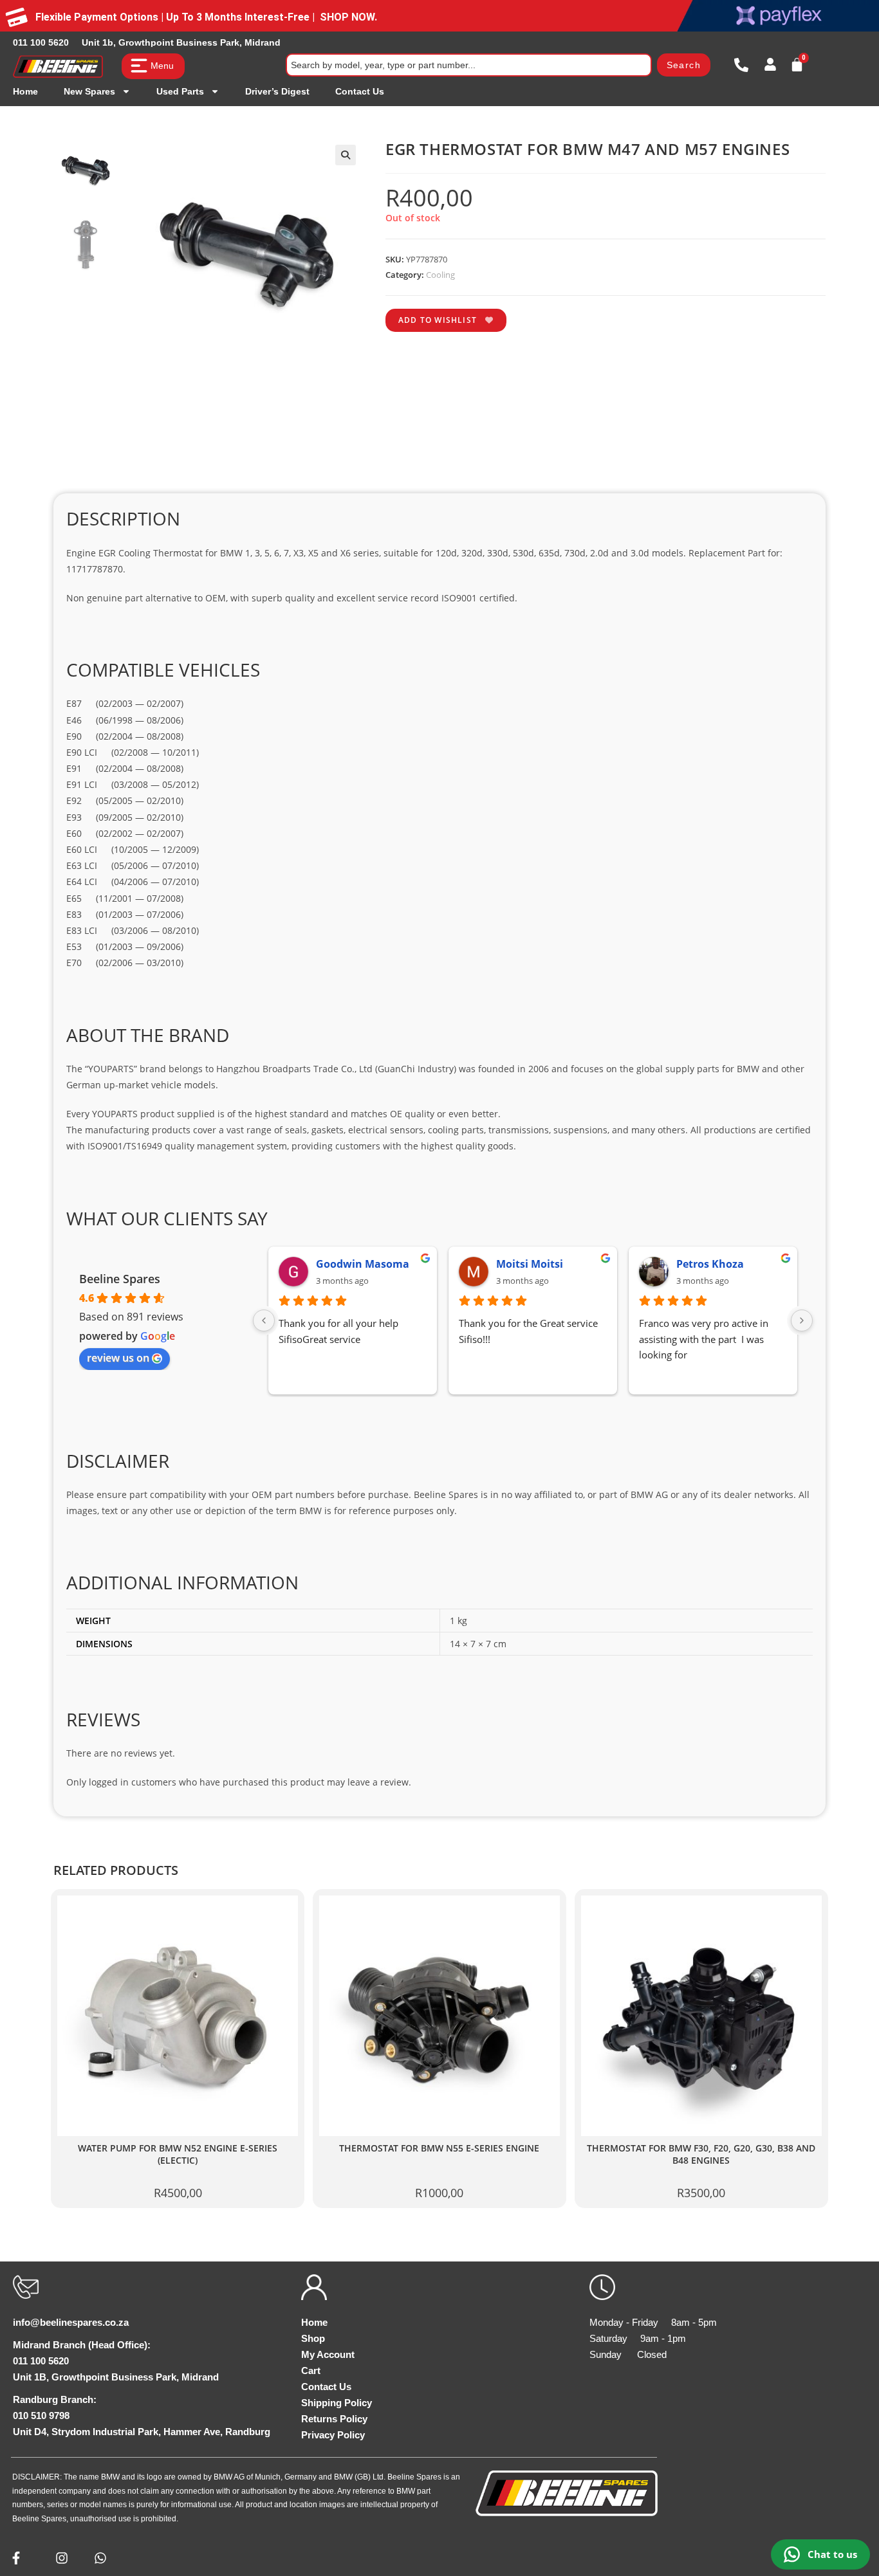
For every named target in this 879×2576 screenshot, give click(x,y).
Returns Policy (334, 2419)
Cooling (440, 275)
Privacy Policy (333, 2435)
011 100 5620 (41, 42)
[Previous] (264, 1320)
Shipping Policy (337, 2403)
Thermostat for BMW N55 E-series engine (439, 2148)
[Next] (802, 1320)
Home (25, 91)
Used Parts (180, 91)
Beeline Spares (120, 1279)
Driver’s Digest (277, 91)
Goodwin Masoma (363, 1264)
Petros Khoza (710, 1264)
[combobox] (469, 65)
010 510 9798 (41, 2416)
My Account (328, 2354)
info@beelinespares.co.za (71, 2322)
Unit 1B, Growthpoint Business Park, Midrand (116, 2377)
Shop (313, 2338)
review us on (118, 1358)
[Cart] (797, 65)
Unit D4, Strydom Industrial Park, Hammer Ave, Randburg (142, 2432)
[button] (346, 155)
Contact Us (360, 91)
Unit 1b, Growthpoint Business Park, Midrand (181, 42)
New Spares (89, 91)
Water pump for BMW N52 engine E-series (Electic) (178, 2154)
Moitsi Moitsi (530, 1264)
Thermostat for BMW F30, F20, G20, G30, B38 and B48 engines (701, 2154)
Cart (311, 2370)
